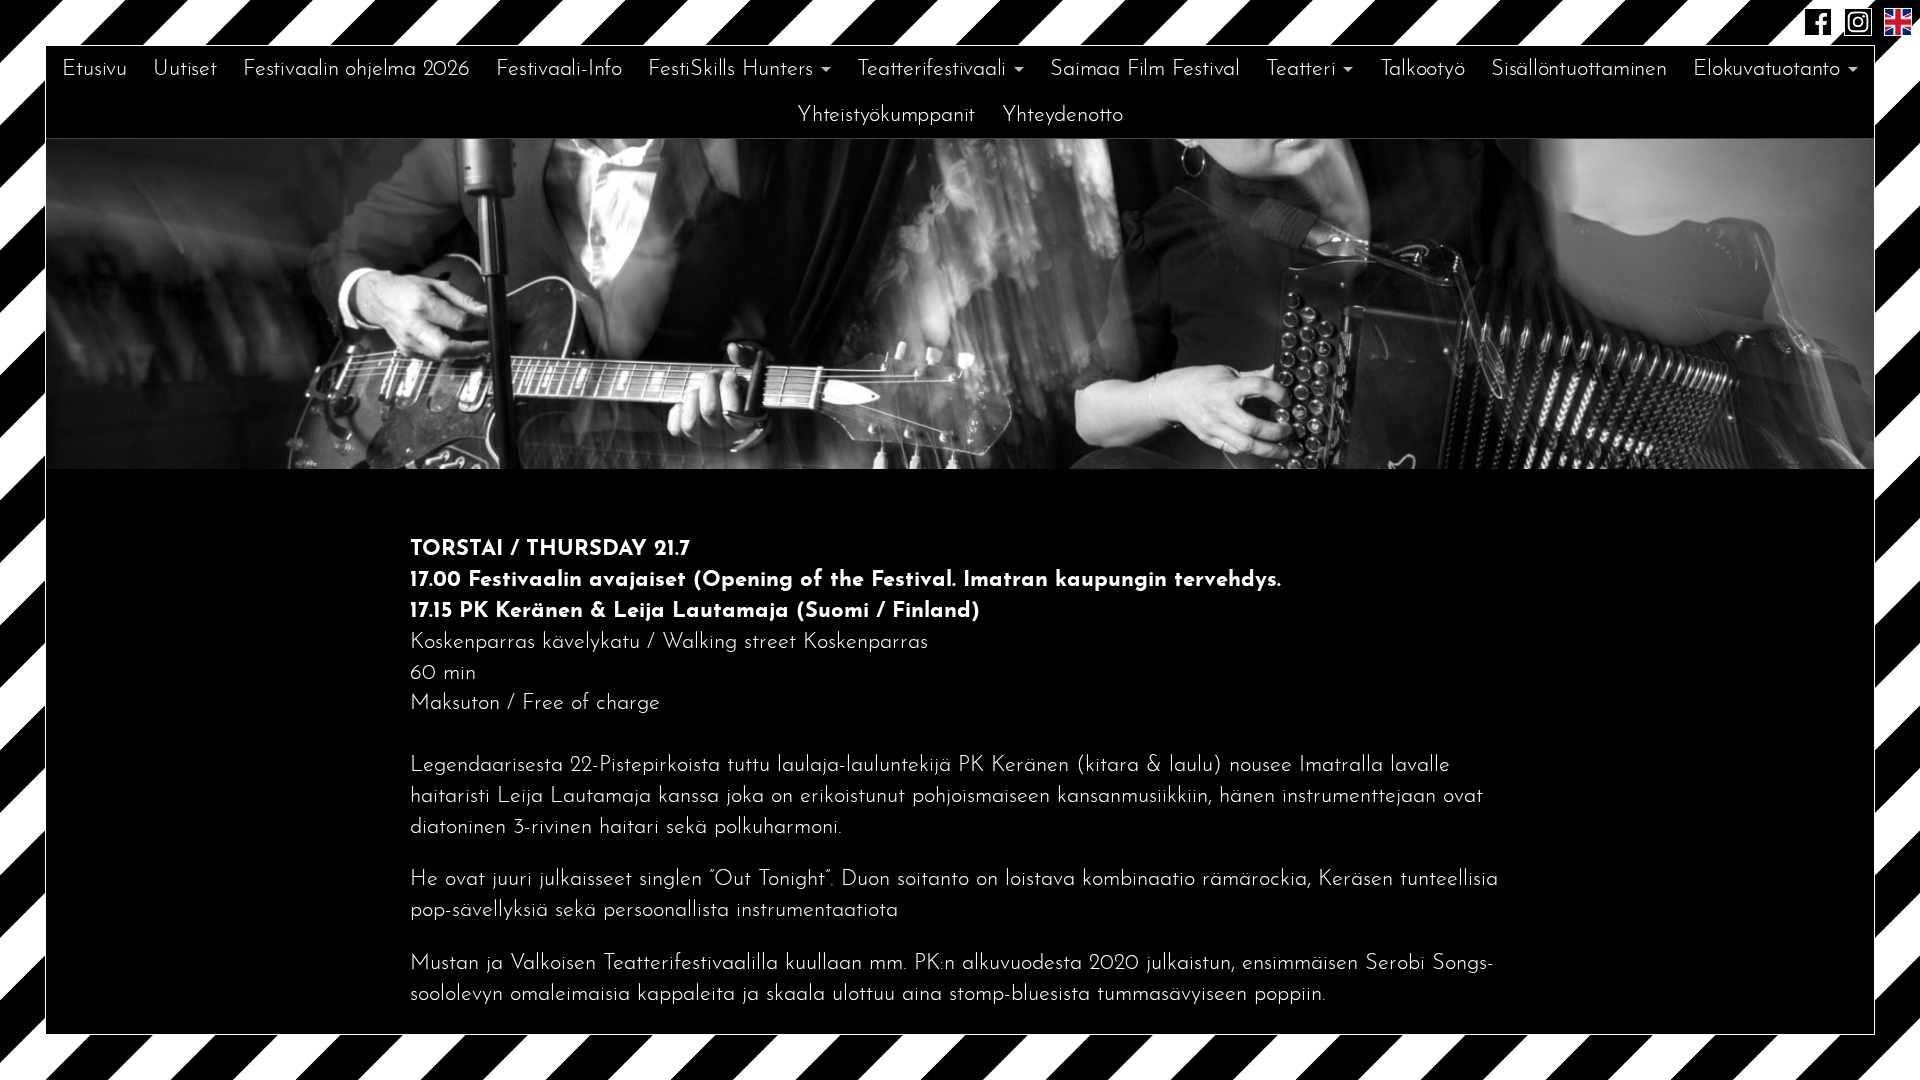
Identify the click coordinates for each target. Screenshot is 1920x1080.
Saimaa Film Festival (1145, 69)
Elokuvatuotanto (1766, 69)
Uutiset (184, 69)
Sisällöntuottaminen (1579, 69)
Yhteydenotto (1062, 115)
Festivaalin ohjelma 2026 (356, 69)
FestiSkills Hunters (730, 69)
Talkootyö (1422, 69)
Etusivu (94, 69)
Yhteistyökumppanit (886, 115)
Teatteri (1300, 69)
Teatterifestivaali (931, 69)
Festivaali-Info (559, 69)
